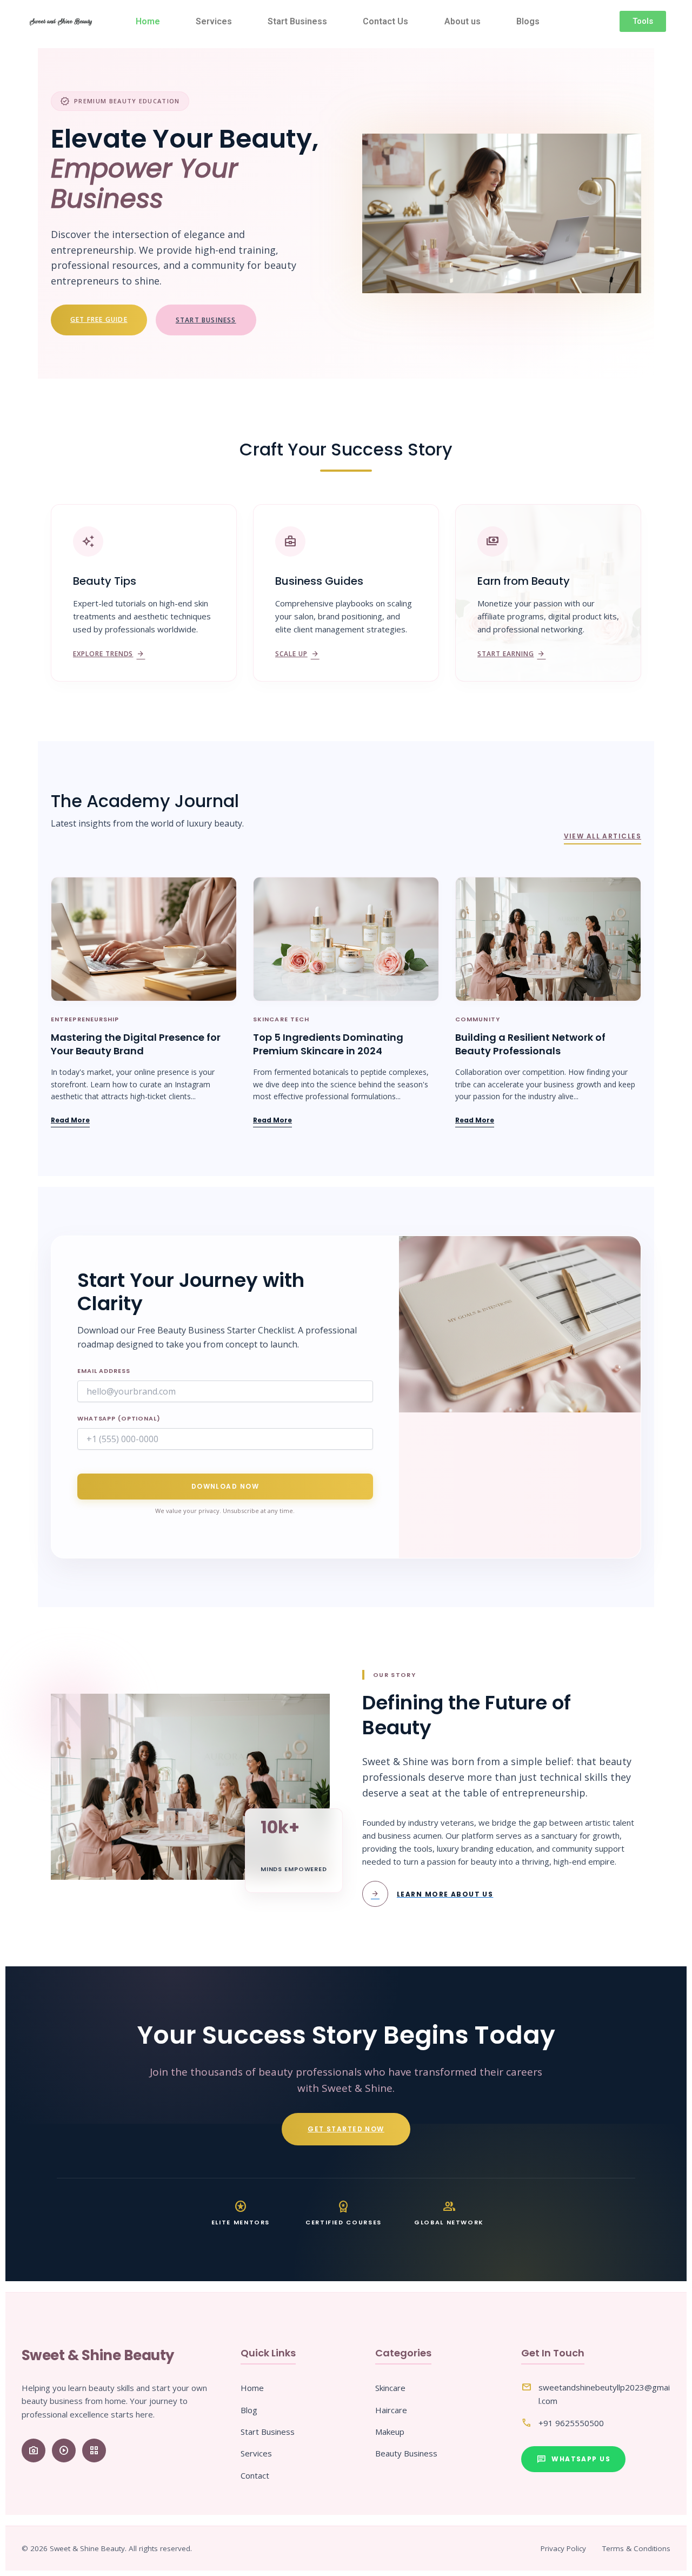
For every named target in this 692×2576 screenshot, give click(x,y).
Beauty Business (406, 2453)
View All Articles (603, 836)
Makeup (390, 2432)
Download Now (225, 1486)
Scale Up (297, 654)
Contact (255, 2475)
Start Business (297, 21)
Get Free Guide (99, 319)
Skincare (390, 2388)
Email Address (104, 1371)
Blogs (528, 21)
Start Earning (511, 654)
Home (148, 21)
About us (463, 21)
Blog (249, 2410)
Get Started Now (346, 2129)
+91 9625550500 (571, 2423)
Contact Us (385, 21)
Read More (70, 1120)
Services (214, 21)
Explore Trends (109, 654)
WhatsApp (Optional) (119, 1418)
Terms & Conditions (636, 2548)
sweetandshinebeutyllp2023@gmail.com (604, 2394)
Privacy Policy (563, 2548)
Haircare (391, 2410)
